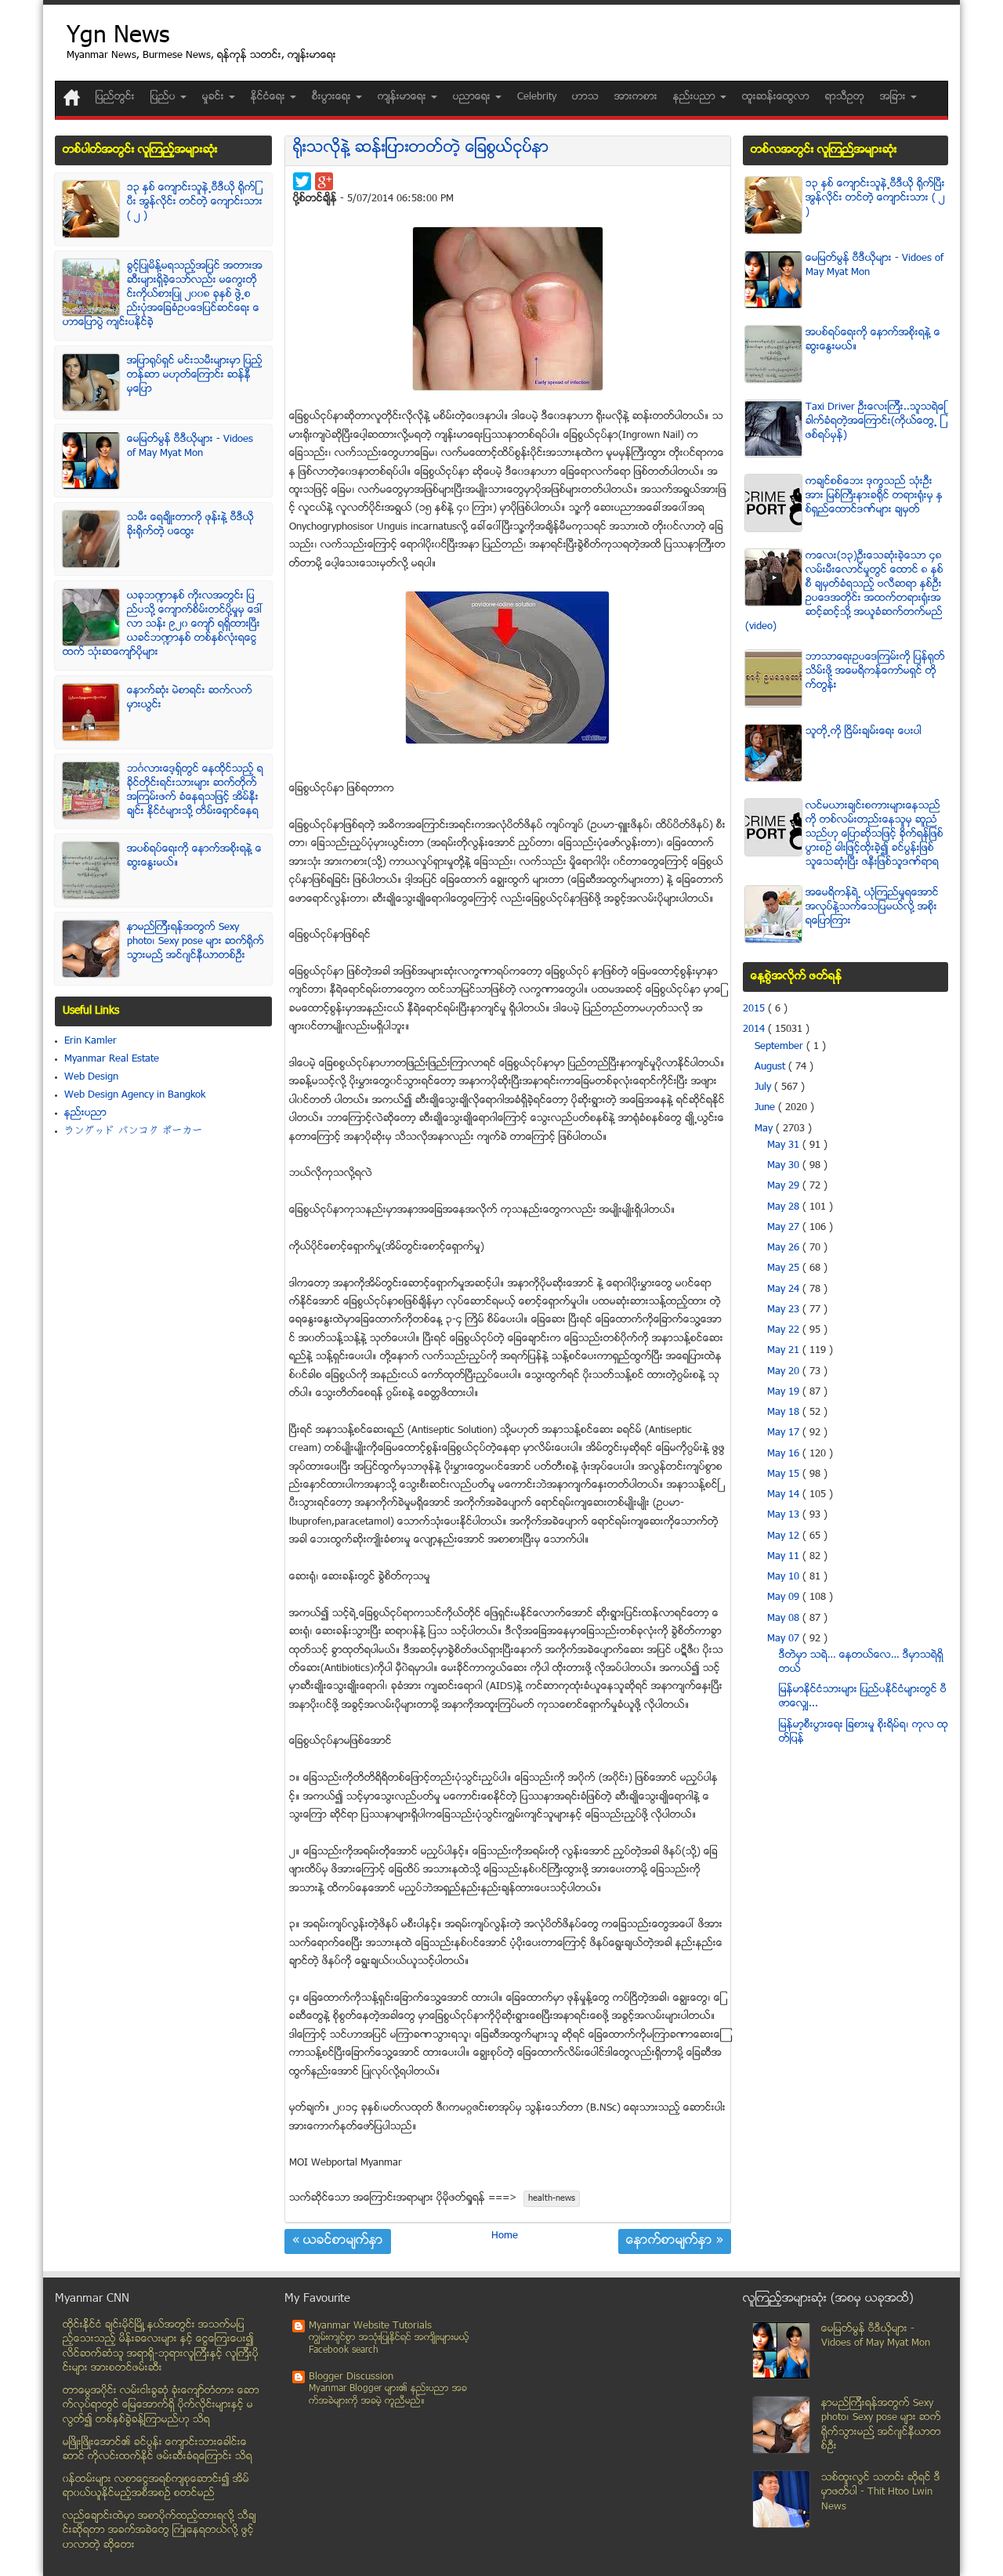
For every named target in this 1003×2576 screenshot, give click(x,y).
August (771, 1067)
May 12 (785, 1536)
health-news (552, 2199)
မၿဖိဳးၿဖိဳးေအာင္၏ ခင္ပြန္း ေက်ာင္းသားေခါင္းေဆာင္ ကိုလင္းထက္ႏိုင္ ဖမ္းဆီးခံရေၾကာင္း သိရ (158, 2450)
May (765, 1129)
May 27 (785, 1228)
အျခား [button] (894, 97)
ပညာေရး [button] (473, 97)
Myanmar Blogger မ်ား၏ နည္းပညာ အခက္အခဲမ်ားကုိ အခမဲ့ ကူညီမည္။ (388, 2395)
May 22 (785, 1330)
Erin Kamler (91, 1041)
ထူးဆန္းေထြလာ (776, 97)
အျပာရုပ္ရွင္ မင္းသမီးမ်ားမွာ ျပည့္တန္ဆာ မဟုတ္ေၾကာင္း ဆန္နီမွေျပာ (195, 375)
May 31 (785, 1145)
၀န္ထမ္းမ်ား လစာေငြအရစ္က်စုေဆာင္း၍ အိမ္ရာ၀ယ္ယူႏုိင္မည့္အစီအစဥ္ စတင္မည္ (156, 2487)
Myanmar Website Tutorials (370, 2326)
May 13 (785, 1515)
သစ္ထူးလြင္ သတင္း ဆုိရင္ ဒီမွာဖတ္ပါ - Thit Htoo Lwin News (881, 2493)
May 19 (785, 1392)
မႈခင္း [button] (215, 97)
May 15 (785, 1474)
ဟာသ (585, 97)
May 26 (785, 1248)
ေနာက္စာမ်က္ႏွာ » (675, 2241)
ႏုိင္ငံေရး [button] (270, 97)
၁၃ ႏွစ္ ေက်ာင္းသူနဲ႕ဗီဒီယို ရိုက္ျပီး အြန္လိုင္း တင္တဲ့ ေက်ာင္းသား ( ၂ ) (195, 202)
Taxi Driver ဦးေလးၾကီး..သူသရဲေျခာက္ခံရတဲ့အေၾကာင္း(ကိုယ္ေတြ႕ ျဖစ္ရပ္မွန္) (876, 421)
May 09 (785, 1597)
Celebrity (537, 97)
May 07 (785, 1639)
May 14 (785, 1495)
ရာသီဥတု (845, 97)
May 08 (785, 1619)
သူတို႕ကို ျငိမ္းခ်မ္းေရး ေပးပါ (864, 732)
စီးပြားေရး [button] (333, 97)
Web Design (91, 1077)
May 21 (785, 1351)
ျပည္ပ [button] (165, 97)
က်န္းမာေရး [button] (404, 97)
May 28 (785, 1207)
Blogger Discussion (351, 2377)
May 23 (785, 1310)
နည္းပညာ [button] (696, 97)
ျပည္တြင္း (115, 97)
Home (505, 2236)
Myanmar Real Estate (112, 1059)
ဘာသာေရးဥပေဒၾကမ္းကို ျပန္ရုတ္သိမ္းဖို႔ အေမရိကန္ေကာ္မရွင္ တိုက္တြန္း (875, 671)
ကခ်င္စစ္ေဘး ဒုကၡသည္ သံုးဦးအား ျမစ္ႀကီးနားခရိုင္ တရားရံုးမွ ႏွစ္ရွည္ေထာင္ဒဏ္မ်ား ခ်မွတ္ (874, 496)
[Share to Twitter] (302, 181)
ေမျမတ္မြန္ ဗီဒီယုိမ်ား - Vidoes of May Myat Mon (190, 447)
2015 (755, 1009)
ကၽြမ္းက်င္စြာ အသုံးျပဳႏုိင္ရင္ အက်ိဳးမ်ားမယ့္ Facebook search (389, 2344)
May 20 (785, 1372)
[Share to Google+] (324, 181)
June (766, 1108)
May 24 (785, 1290)
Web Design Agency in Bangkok (135, 1095)
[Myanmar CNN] (72, 98)
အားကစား (636, 97)
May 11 (785, 1557)
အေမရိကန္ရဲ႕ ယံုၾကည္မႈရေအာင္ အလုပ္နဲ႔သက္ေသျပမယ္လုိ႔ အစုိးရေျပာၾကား (872, 907)
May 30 (785, 1166)
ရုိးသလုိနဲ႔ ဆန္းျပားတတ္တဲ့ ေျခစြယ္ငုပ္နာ (421, 148)
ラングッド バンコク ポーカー (134, 1131)
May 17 (785, 1433)
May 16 (785, 1454)
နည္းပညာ (85, 1113)
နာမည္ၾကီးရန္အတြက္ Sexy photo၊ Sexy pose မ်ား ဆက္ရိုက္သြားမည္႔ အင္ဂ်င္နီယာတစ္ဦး (196, 942)
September (780, 1047)
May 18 (785, 1413)
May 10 (785, 1577)
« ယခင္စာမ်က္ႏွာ (338, 2241)
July (764, 1087)
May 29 (785, 1186)
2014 (755, 1029)
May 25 (785, 1268)
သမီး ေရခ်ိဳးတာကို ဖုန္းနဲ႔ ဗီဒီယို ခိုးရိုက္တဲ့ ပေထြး (190, 525)
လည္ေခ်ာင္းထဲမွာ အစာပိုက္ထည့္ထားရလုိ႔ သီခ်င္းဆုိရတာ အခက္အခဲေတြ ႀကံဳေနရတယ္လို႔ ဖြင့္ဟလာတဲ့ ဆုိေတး (159, 2531)
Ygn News (118, 37)
